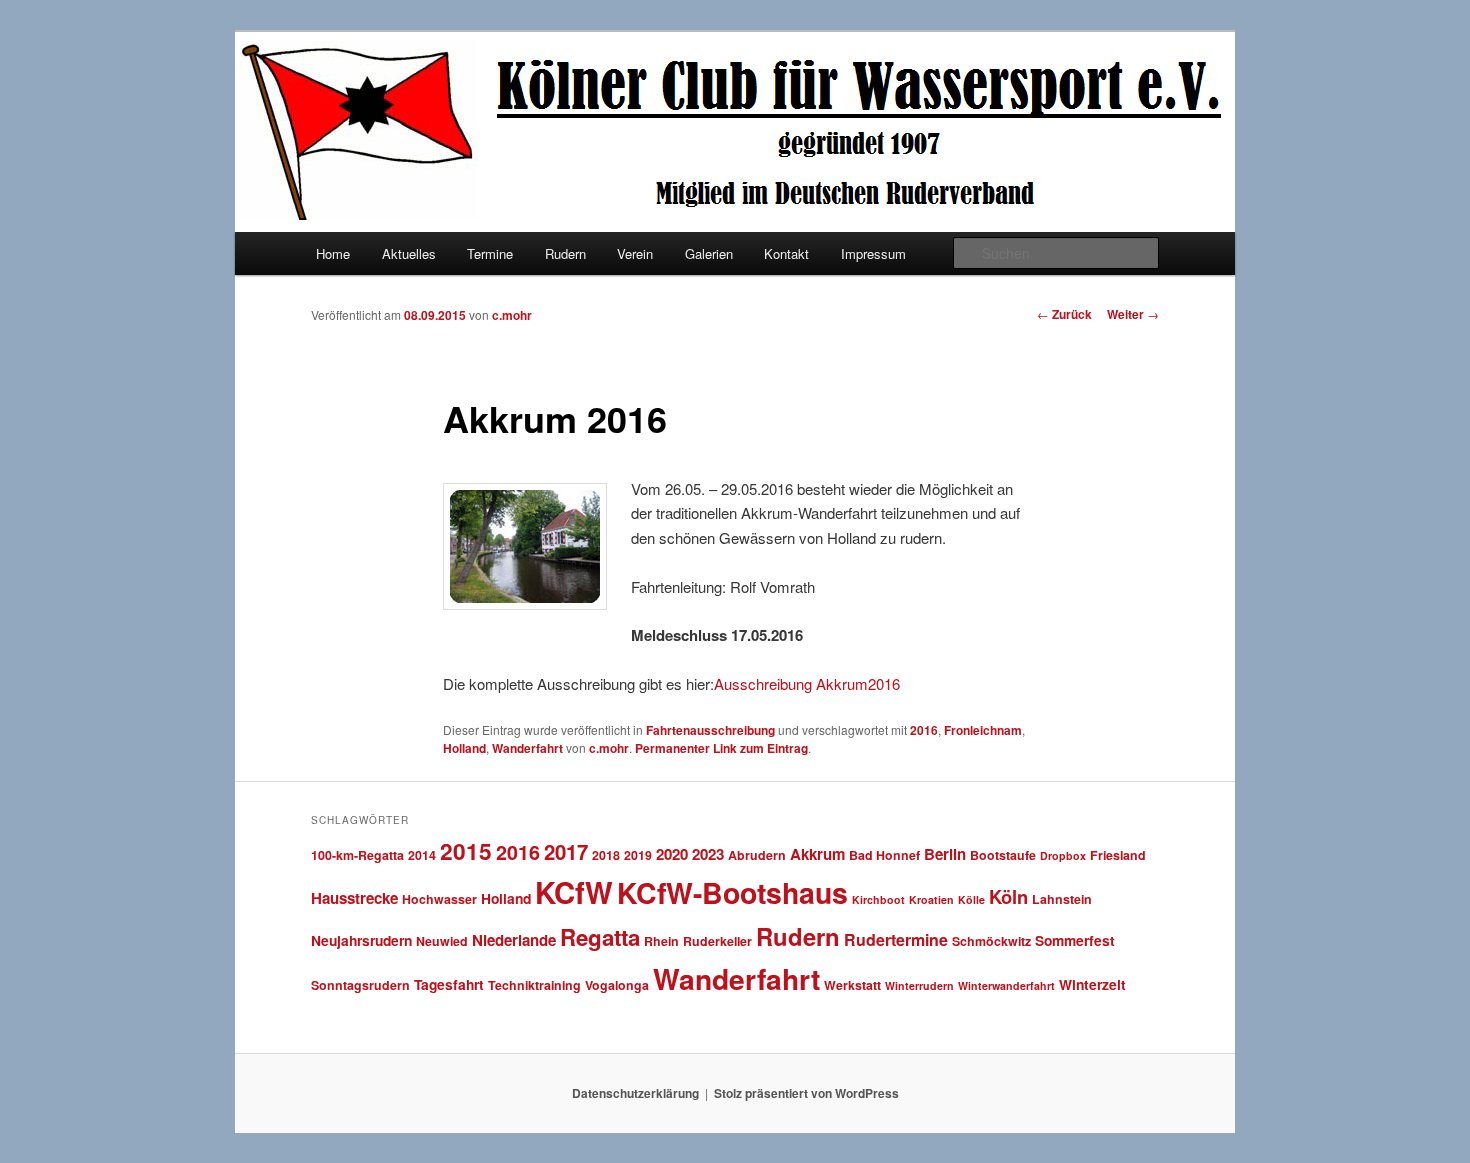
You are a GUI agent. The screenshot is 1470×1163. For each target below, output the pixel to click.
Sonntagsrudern (360, 985)
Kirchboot (878, 899)
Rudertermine (896, 939)
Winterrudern (919, 985)
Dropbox (1063, 855)
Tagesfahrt (449, 984)
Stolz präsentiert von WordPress (806, 1093)
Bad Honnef (884, 855)
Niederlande (514, 940)
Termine (490, 253)
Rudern (565, 253)
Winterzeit (1092, 984)
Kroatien (931, 899)
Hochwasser (439, 899)
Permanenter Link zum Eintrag (721, 748)
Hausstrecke (354, 898)
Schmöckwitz (991, 941)
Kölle (971, 899)
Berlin (945, 854)
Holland (464, 748)
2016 (924, 730)
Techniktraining (534, 985)
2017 (566, 851)
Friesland (1118, 855)
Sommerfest (1075, 940)
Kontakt (786, 253)
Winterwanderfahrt (1006, 985)
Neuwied (442, 941)
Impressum (873, 253)
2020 (672, 854)
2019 (638, 855)
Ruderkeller (717, 941)
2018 (606, 855)
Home (333, 253)
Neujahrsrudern (361, 940)
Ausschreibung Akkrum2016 (807, 683)
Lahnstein (1062, 899)
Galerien (709, 253)
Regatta (600, 937)
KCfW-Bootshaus (732, 892)
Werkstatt (852, 985)
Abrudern (757, 855)
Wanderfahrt (527, 748)
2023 (708, 854)
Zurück (1064, 314)
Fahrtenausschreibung (710, 730)
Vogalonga (617, 985)
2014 (422, 855)
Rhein (661, 941)
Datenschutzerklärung (635, 1093)
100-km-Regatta (357, 855)
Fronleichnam (983, 730)
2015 (466, 850)
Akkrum (817, 854)
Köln (1008, 896)
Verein (635, 253)
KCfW (574, 892)
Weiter (1133, 314)
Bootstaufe (1003, 855)
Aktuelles (409, 253)
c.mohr (512, 315)
